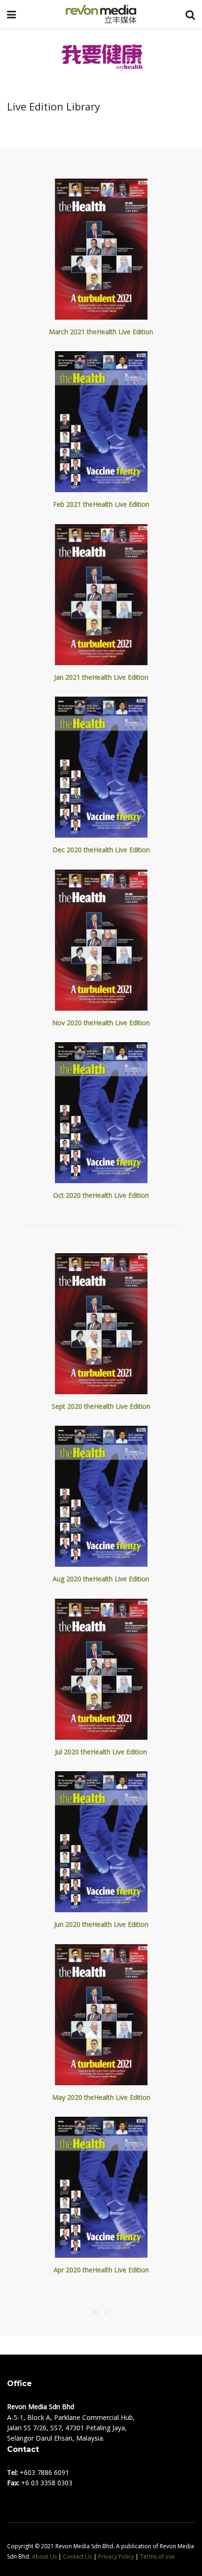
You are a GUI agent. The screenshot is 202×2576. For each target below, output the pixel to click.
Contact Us (78, 2556)
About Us (44, 2556)
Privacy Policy (116, 2556)
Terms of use (157, 2556)
